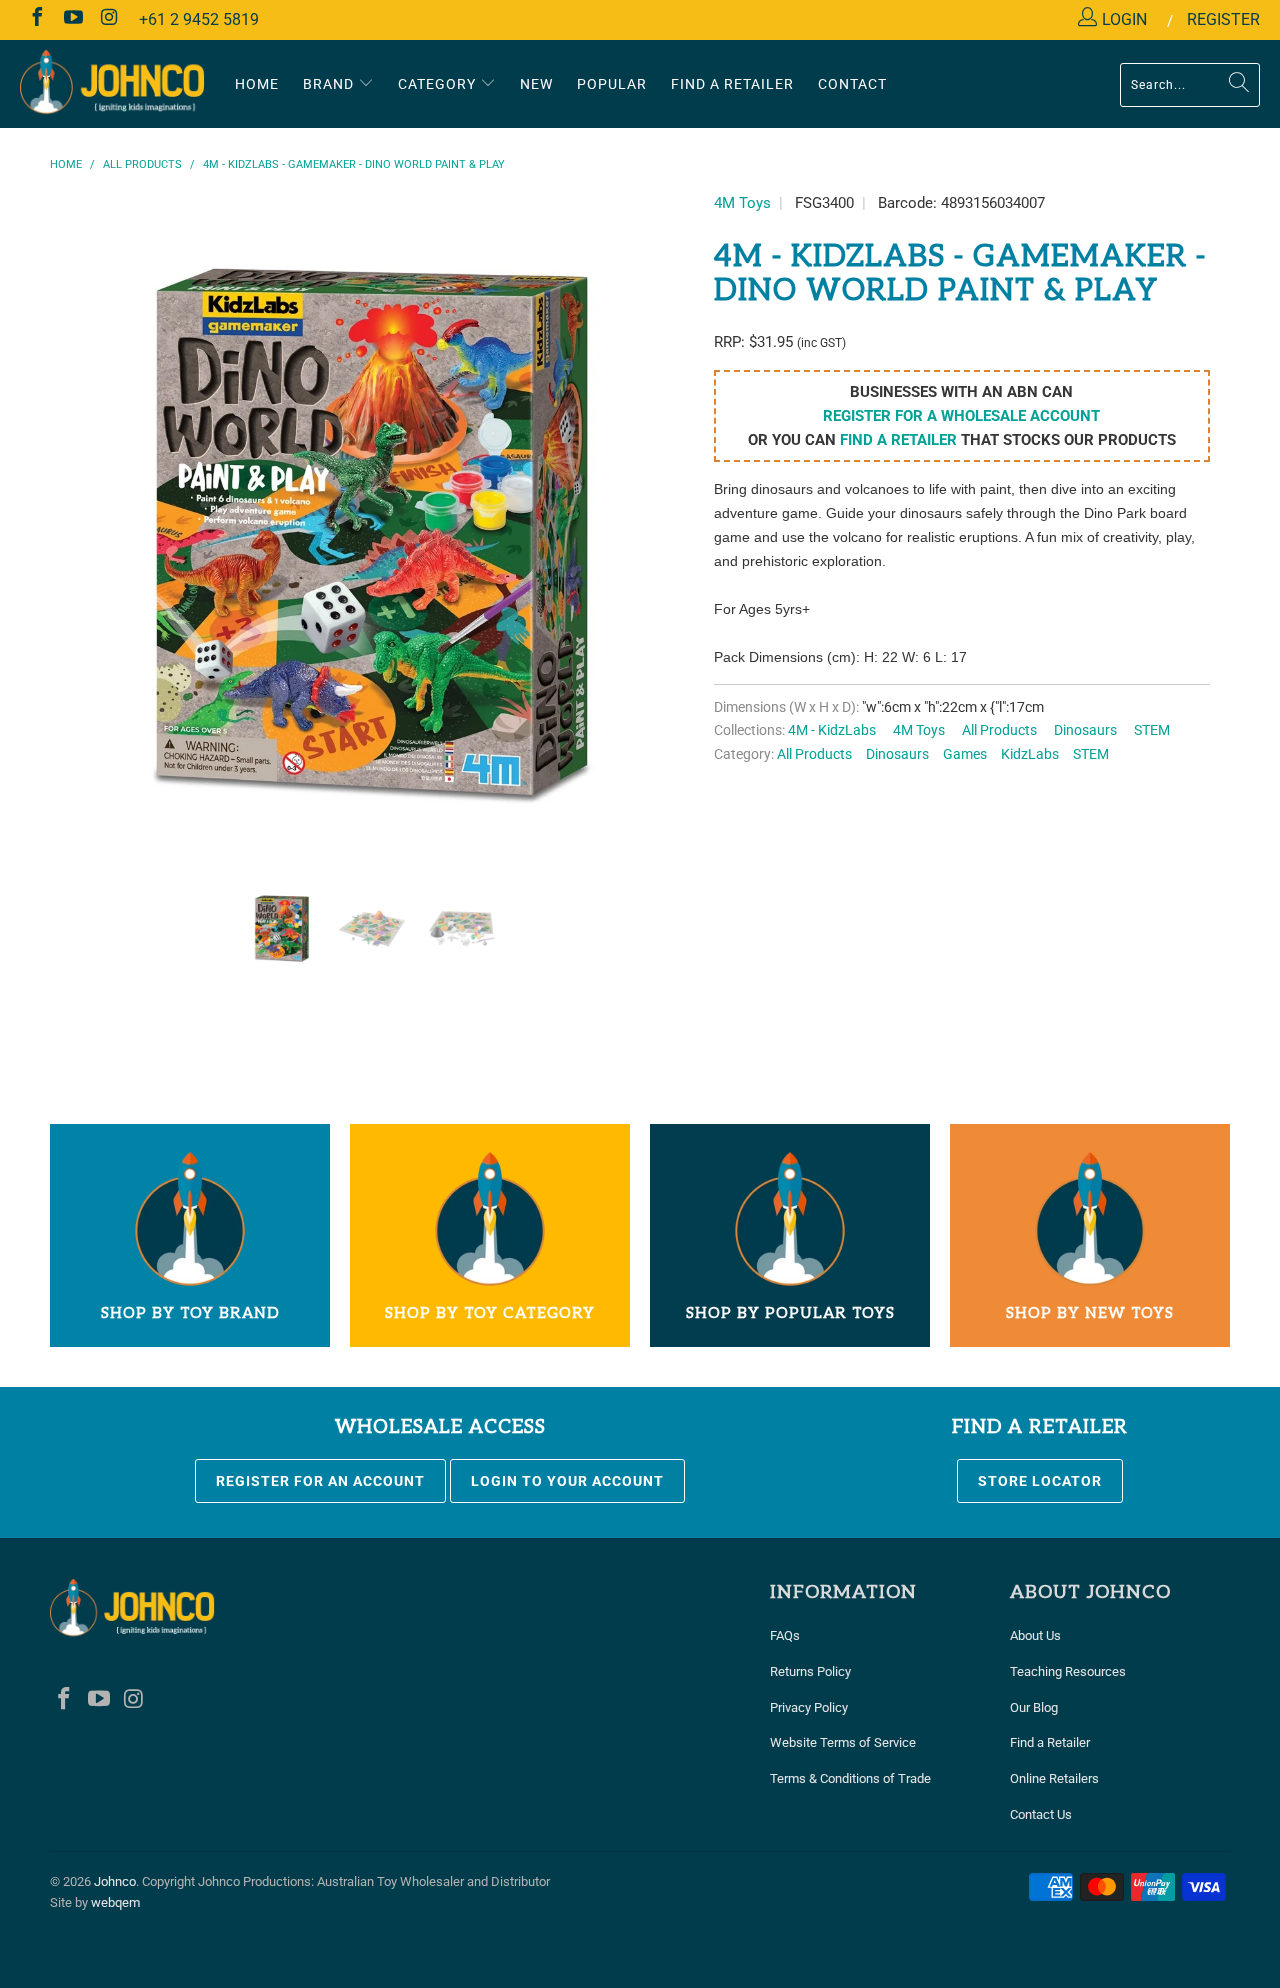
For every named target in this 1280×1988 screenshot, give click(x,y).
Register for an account (320, 1481)
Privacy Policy (809, 1707)
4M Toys (742, 203)
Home (257, 84)
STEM (1152, 730)
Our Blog (1034, 1707)
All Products (999, 730)
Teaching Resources (1068, 1671)
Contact (852, 84)
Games (965, 754)
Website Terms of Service (843, 1742)
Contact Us (1041, 1814)
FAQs (785, 1635)
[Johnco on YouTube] (72, 19)
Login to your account (567, 1481)
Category (439, 84)
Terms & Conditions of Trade (850, 1778)
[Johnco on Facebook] (36, 19)
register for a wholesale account (961, 416)
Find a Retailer (1050, 1742)
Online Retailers (1054, 1778)
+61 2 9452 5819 (199, 19)
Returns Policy (810, 1671)
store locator (1040, 1481)
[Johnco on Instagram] (108, 19)
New (536, 84)
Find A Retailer (732, 84)
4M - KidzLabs (832, 730)
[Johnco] (112, 83)
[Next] (659, 537)
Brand (330, 84)
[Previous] (84, 537)
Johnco (115, 1881)
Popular (612, 84)
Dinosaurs (1085, 730)
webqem (115, 1902)
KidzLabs (1030, 754)
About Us (1035, 1635)
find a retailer (898, 440)
